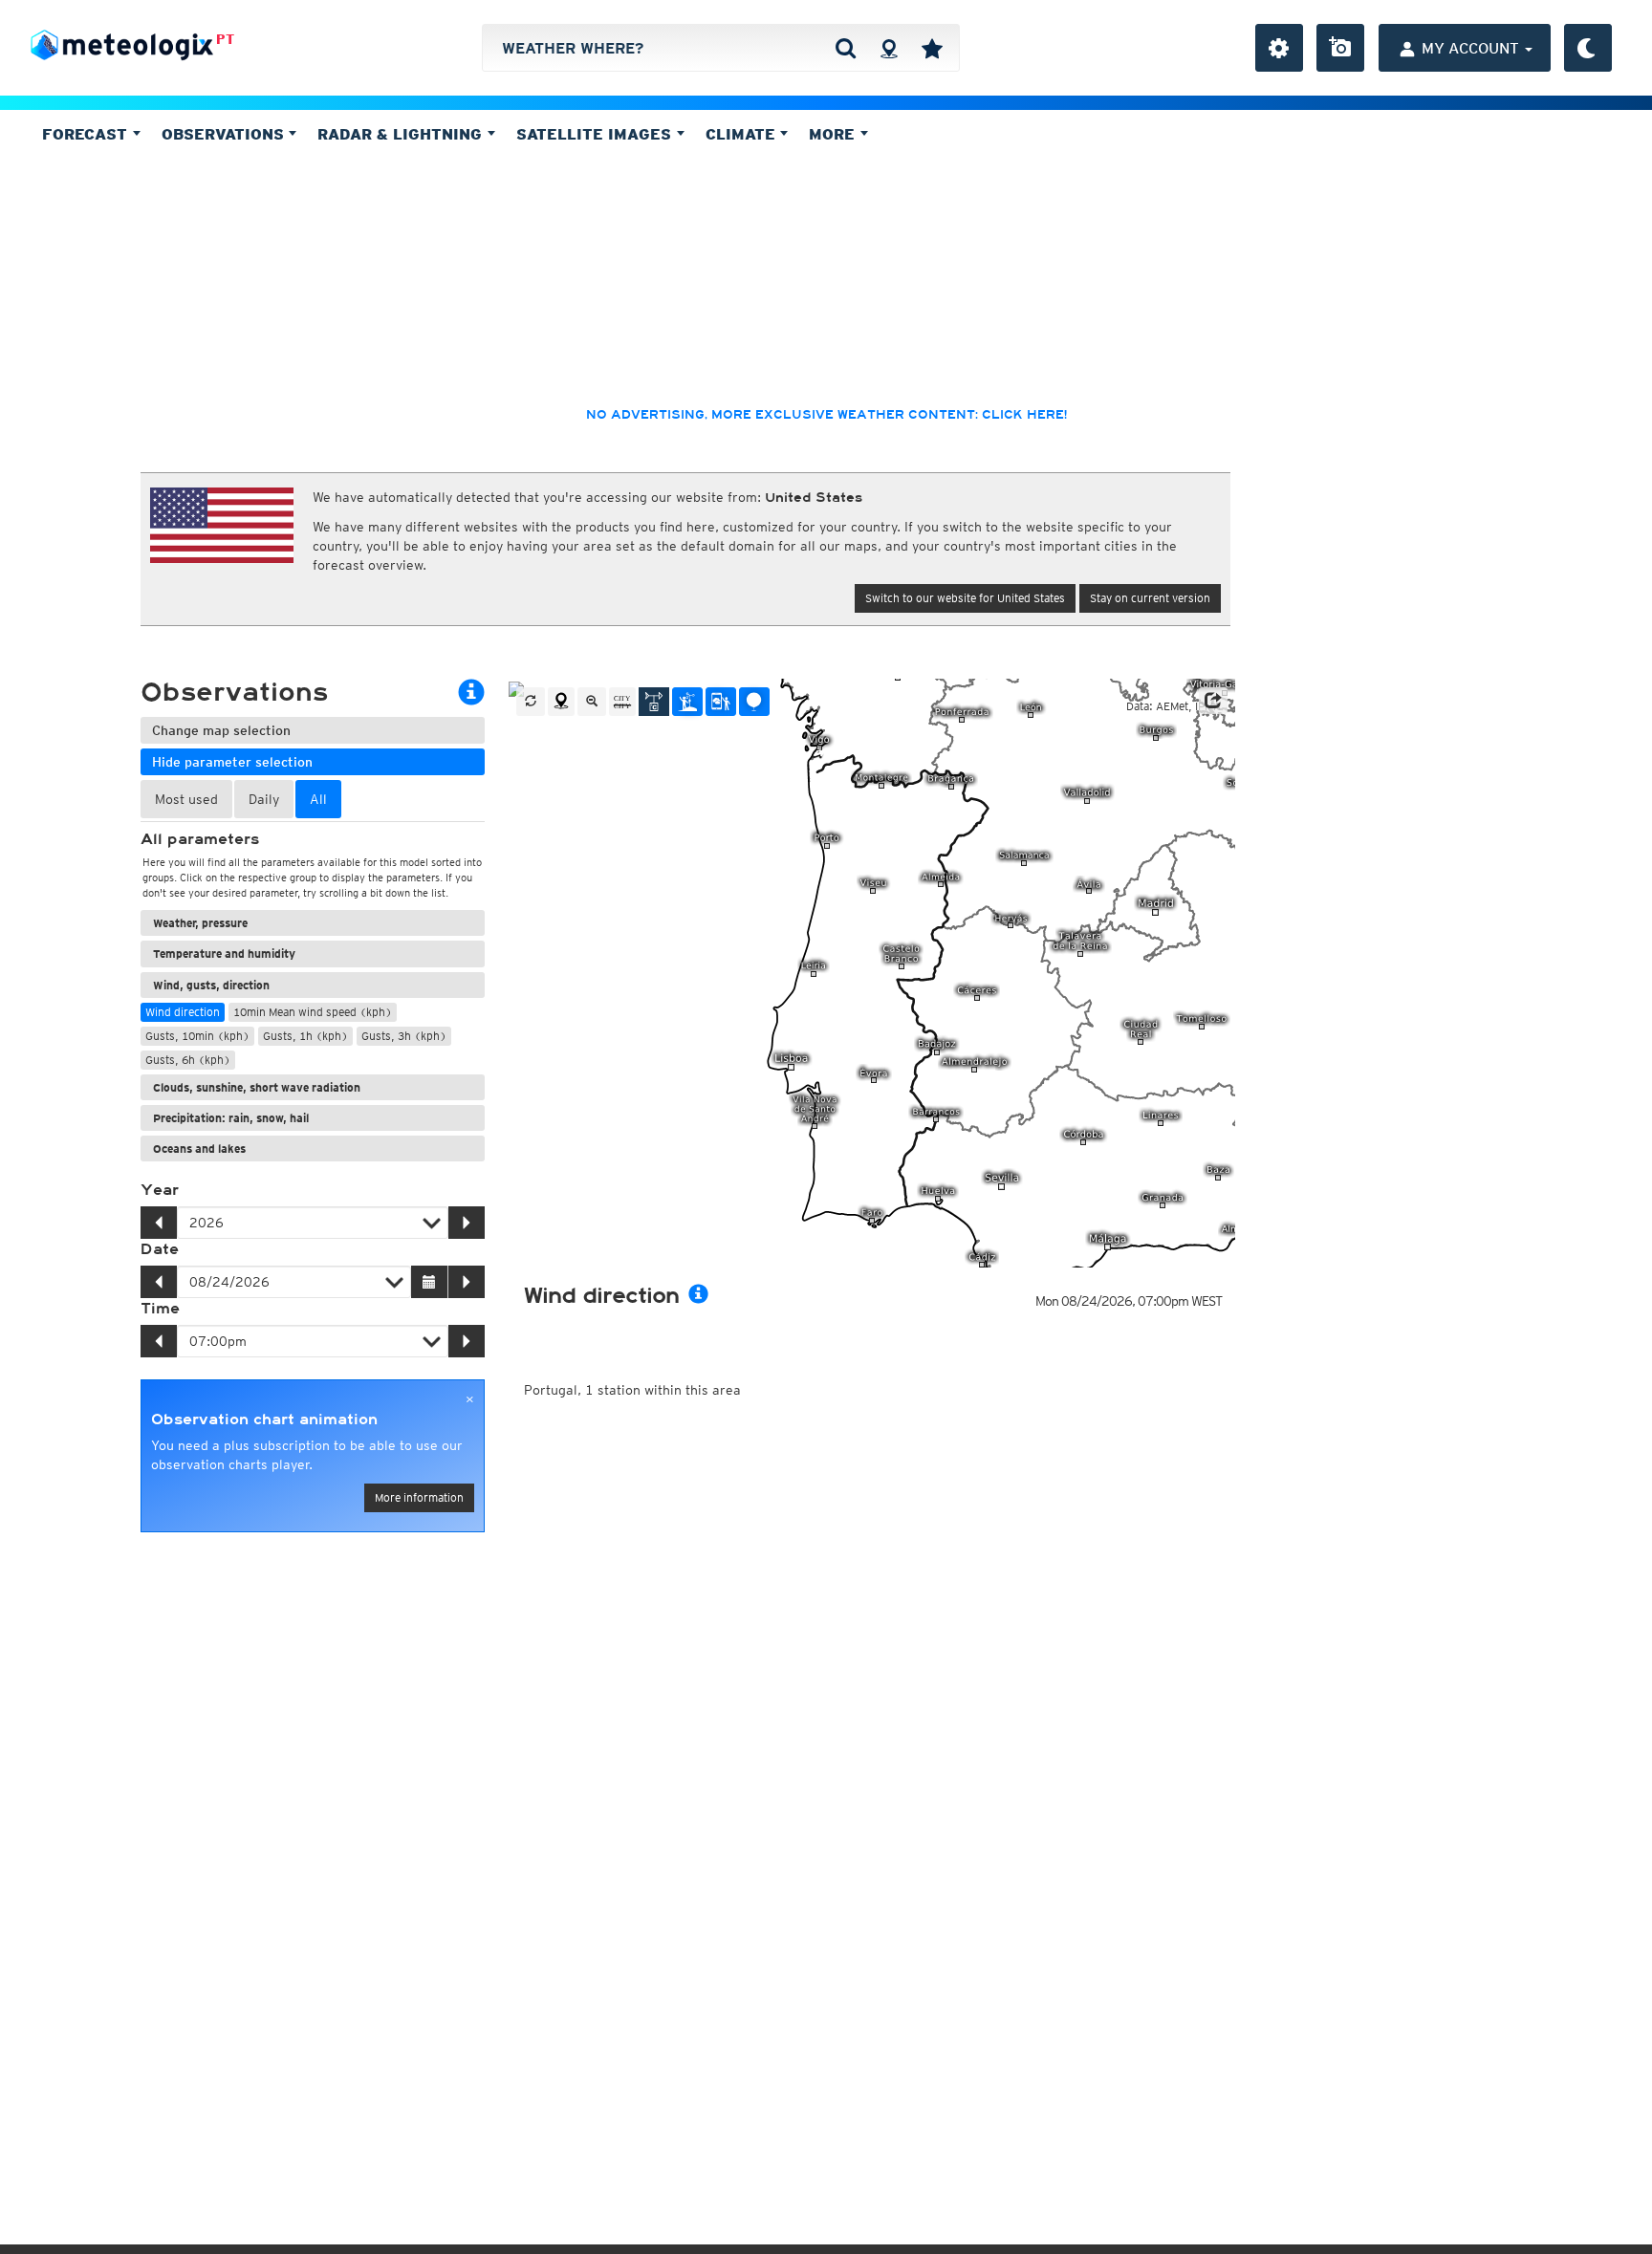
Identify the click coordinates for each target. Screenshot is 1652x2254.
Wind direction (183, 1012)
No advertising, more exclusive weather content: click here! (826, 415)
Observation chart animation (264, 1420)
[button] (1213, 701)
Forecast (87, 134)
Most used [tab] (186, 799)
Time (160, 1309)
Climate (743, 134)
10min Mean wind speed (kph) (313, 1012)
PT (225, 39)
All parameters (200, 839)
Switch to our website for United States (965, 598)
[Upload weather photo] (1340, 48)
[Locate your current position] (561, 702)
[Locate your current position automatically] (889, 48)
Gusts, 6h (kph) (188, 1060)
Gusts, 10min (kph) (197, 1036)
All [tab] (318, 799)
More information (419, 1497)
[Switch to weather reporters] (721, 702)
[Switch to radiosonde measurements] (754, 702)
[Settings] (1279, 48)
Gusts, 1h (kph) (305, 1036)
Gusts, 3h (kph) (404, 1036)
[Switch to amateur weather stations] (687, 702)
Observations (225, 134)
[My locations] (932, 48)
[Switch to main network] (654, 702)
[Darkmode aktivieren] (1588, 48)
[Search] (846, 48)
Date (160, 1249)
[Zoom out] (592, 702)
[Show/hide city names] (622, 702)
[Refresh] (531, 702)
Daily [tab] (264, 799)
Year (160, 1190)
